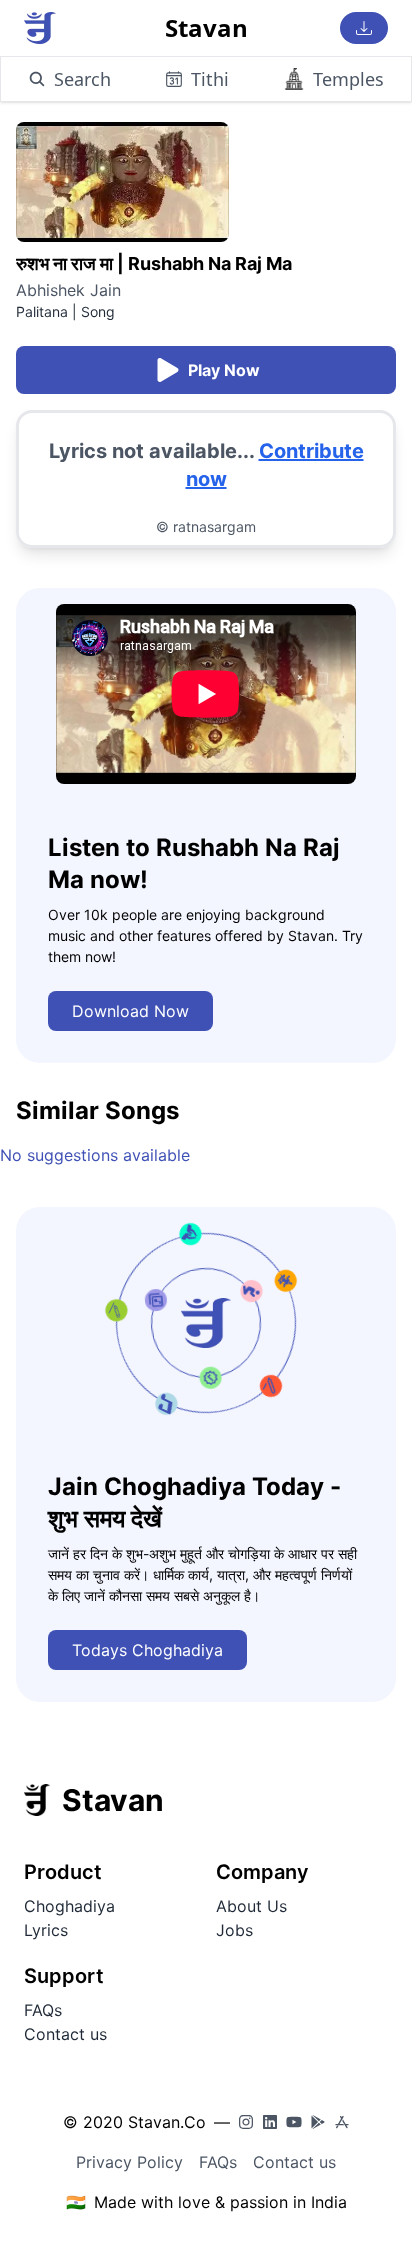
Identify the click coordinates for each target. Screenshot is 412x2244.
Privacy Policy (129, 2162)
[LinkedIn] (270, 2122)
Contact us (65, 2034)
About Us (251, 1906)
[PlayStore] (318, 2122)
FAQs (43, 2010)
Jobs (234, 1930)
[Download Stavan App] (364, 28)
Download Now (130, 1011)
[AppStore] (342, 2122)
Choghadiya (69, 1906)
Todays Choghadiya (147, 1650)
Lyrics (46, 1930)
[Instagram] (246, 2122)
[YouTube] (294, 2122)
